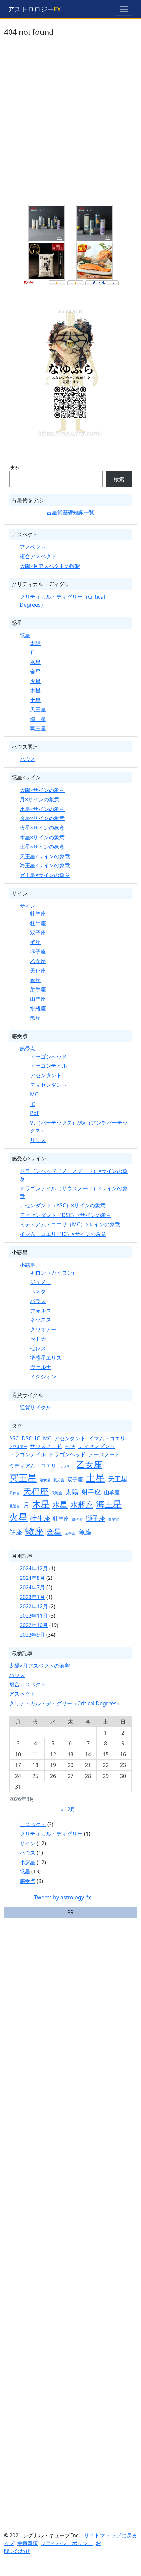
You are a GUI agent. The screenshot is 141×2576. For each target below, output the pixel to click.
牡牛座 (38, 923)
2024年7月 (32, 1587)
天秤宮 (15, 1493)
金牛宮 (70, 1533)
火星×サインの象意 (42, 828)
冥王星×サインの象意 (45, 875)
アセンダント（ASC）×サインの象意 (63, 1205)
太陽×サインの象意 (42, 790)
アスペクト (33, 547)
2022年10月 (34, 1625)
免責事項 (28, 2543)
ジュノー (41, 1282)
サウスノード (46, 1446)
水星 (35, 662)
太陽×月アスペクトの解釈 (50, 566)
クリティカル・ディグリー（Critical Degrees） (66, 1703)
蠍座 (35, 980)
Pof (34, 1113)
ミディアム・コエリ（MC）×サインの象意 (70, 1224)
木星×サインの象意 (42, 837)
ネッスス (41, 1320)
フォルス (41, 1310)
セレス (38, 1348)
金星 (35, 672)
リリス (38, 1140)
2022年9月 (32, 1635)
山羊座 (38, 999)
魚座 (35, 1018)
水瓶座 (38, 1008)
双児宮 (59, 1480)
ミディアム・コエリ (33, 1466)
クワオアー (43, 1329)
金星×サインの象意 (42, 818)
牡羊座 (38, 914)
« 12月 (68, 1809)
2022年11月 (34, 1616)
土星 (35, 700)
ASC (14, 1438)
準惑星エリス (46, 1358)
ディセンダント (49, 1085)
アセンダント (46, 1075)
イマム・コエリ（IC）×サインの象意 (63, 1234)
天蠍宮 (57, 1493)
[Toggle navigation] (124, 9)
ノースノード (104, 1454)
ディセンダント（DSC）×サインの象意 (66, 1215)
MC (34, 1094)
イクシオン (43, 1377)
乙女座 (38, 961)
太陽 (35, 643)
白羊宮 (114, 1519)
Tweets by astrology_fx (62, 1897)
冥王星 (38, 728)
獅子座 (38, 952)
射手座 (38, 989)
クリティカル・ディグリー (51, 1834)
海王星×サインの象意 (45, 865)
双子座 (38, 933)
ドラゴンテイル (49, 1066)
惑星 (25, 635)
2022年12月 (34, 1606)
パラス (38, 1301)
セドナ (38, 1339)
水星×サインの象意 (42, 809)
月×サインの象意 (40, 799)
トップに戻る (121, 2535)
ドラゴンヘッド (49, 1057)
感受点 (28, 1049)
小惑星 (28, 1265)
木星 (35, 690)
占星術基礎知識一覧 (70, 512)
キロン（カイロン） (54, 1273)
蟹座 (35, 942)
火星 (35, 681)
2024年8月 (32, 1578)
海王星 (38, 719)
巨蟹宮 (15, 1506)
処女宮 (45, 1480)
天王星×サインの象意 (45, 856)
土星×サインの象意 (42, 847)
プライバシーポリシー (67, 2543)
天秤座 (38, 971)
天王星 (38, 709)
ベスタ (38, 1291)
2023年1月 (32, 1597)
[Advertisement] (70, 125)
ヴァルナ (41, 1367)
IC (33, 1104)
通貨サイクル (35, 1407)
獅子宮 (77, 1519)
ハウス (28, 759)
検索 (14, 467)
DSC (27, 1438)
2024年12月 (34, 1568)
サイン (28, 906)
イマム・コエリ (107, 1438)
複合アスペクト (38, 556)
